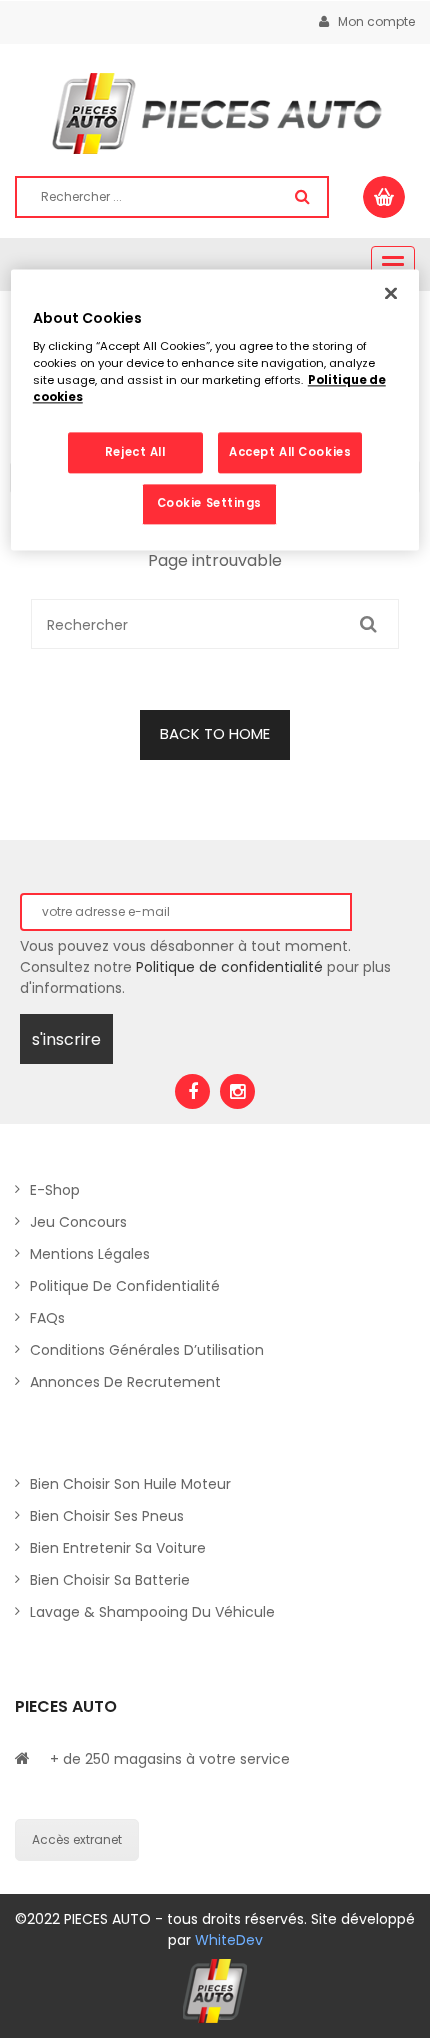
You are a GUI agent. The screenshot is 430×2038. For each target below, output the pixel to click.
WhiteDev (229, 1940)
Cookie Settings (210, 504)
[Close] (391, 293)
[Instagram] (237, 1091)
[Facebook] (192, 1091)
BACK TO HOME (215, 733)
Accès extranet (77, 1839)
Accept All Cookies (290, 452)
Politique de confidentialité (229, 967)
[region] (215, 410)
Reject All (135, 452)
